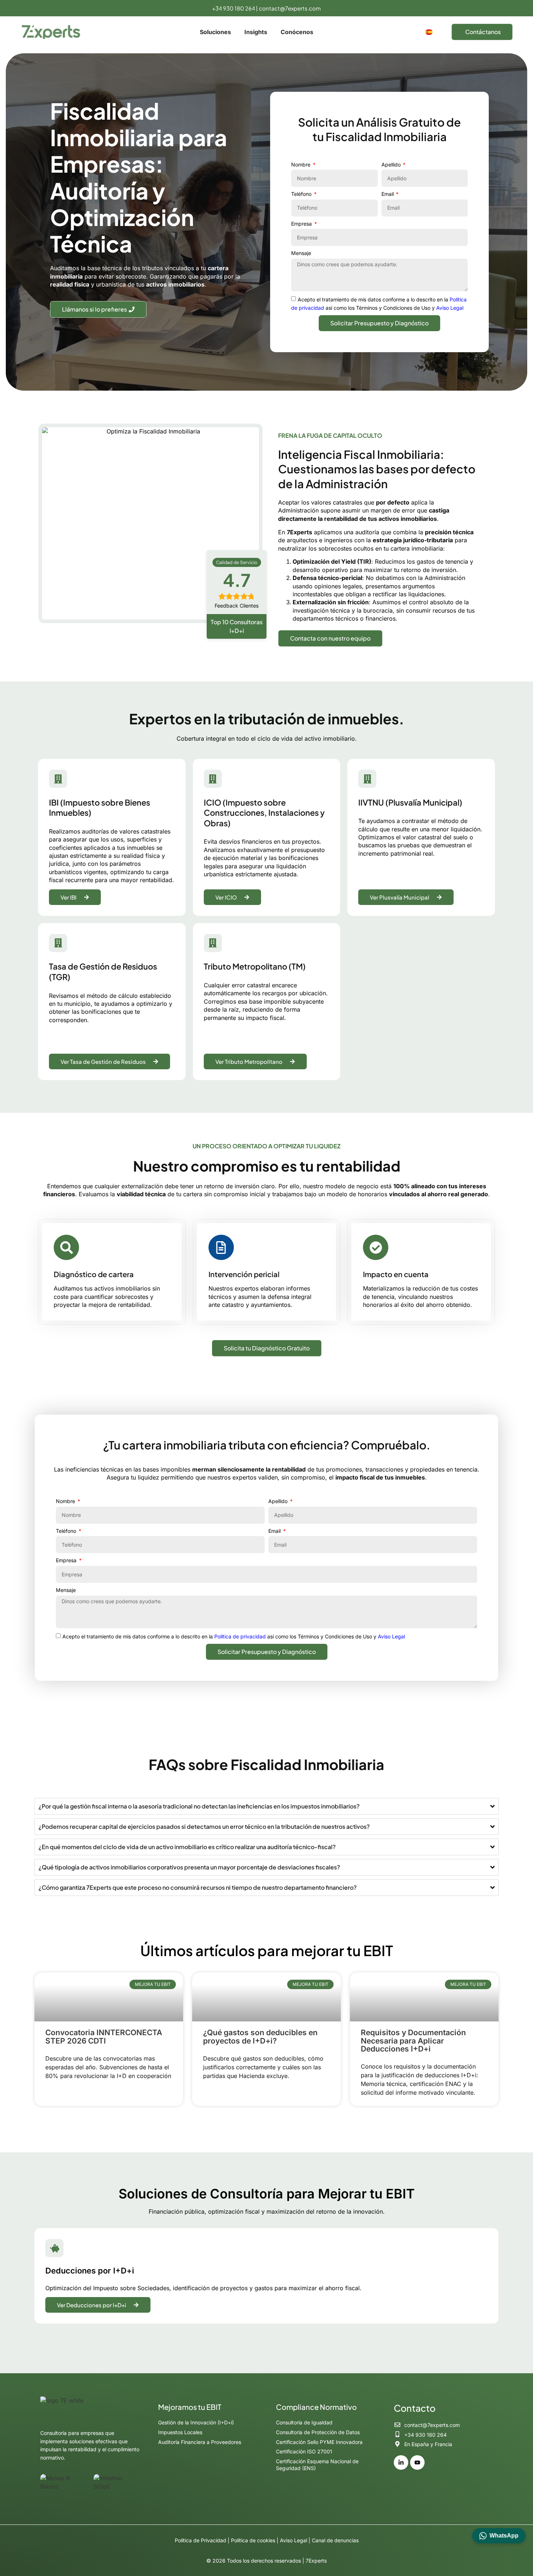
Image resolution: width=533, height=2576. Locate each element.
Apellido (392, 164)
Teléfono (302, 194)
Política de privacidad (240, 1636)
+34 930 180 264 (234, 8)
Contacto (415, 2408)
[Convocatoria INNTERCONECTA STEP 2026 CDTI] (109, 1997)
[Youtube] (417, 2462)
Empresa (302, 224)
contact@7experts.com (290, 8)
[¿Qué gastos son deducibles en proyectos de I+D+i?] (266, 1997)
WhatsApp (504, 2536)
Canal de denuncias (335, 2540)
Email (388, 194)
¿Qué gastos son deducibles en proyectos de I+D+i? (260, 2036)
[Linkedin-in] (401, 2462)
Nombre (301, 164)
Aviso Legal (450, 308)
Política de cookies (253, 2540)
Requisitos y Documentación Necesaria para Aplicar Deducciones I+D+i (413, 2041)
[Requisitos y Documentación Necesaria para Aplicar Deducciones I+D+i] (424, 1997)
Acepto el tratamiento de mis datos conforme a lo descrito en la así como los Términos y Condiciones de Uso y (234, 1636)
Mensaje (301, 253)
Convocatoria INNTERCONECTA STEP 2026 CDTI (104, 2036)
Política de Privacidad (201, 2540)
